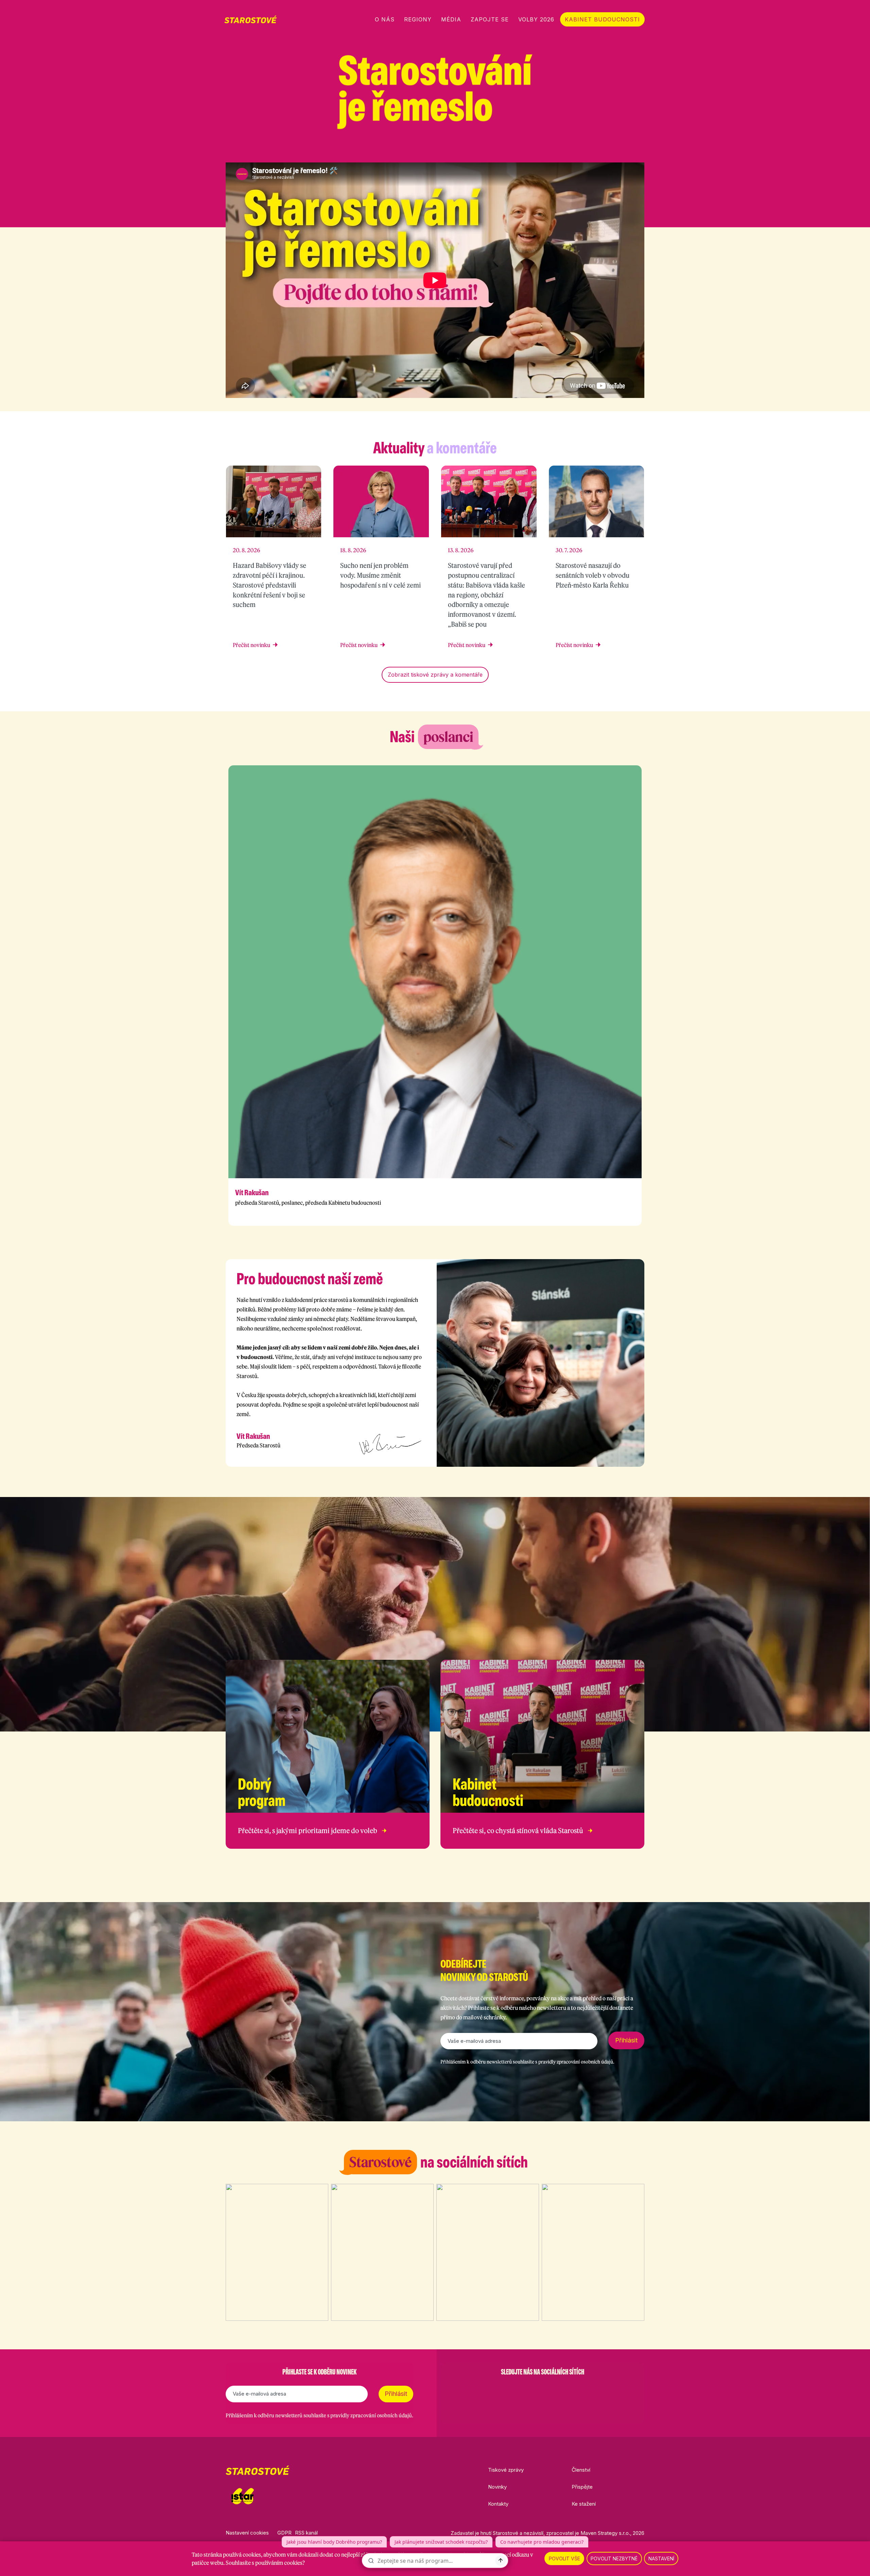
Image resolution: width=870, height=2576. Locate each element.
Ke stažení (584, 2504)
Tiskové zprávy (506, 2470)
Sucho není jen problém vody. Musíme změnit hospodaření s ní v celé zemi (380, 575)
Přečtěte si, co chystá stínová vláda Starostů (518, 1831)
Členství (581, 2470)
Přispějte (582, 2487)
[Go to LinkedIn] (578, 2389)
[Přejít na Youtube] (641, 150)
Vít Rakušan (252, 1193)
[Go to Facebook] (507, 2389)
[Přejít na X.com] (623, 150)
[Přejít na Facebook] (588, 150)
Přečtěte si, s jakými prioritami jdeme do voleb (308, 1831)
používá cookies (242, 2555)
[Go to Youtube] (560, 2389)
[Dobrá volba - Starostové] (250, 19)
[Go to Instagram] (525, 2389)
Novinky (497, 2487)
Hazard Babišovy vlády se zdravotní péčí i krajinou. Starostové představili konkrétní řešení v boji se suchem (269, 585)
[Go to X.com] (542, 2389)
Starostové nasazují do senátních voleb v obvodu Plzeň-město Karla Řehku (593, 575)
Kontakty (498, 2504)
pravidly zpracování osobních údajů (576, 2062)
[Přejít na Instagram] (606, 150)
